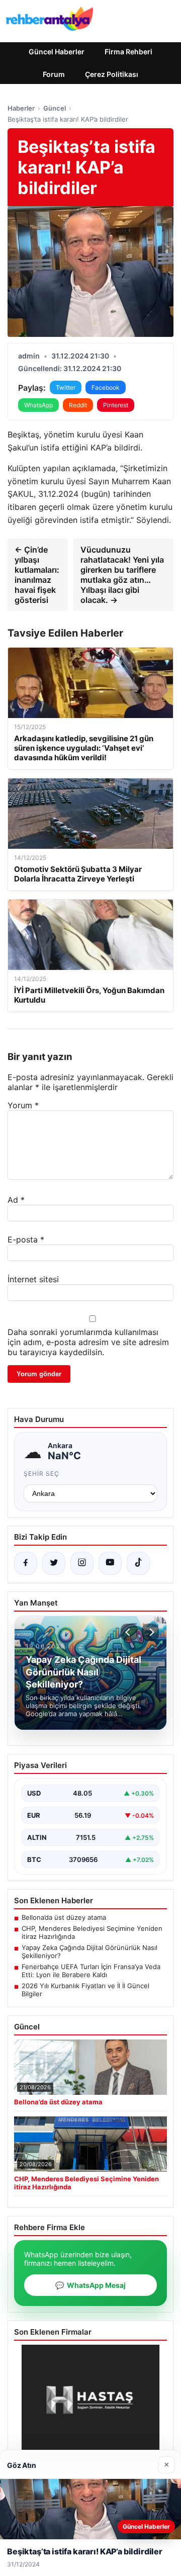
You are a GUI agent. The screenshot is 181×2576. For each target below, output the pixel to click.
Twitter (66, 387)
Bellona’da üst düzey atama (64, 1917)
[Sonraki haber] (150, 1632)
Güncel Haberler (57, 52)
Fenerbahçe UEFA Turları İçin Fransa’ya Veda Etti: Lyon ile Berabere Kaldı (91, 1971)
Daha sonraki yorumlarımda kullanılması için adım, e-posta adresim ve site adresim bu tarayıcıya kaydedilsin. (88, 1342)
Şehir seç (41, 1474)
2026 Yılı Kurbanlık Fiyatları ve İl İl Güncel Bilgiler (85, 1990)
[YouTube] (110, 1563)
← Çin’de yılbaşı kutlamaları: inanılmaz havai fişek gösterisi (37, 575)
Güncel (55, 108)
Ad (16, 1200)
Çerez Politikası (112, 74)
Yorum (23, 1105)
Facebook (106, 387)
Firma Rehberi (128, 52)
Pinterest (116, 405)
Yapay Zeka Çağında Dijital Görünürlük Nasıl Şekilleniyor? (89, 1951)
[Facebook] (26, 1563)
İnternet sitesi (33, 1279)
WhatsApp (38, 405)
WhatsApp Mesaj (90, 2285)
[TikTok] (138, 1563)
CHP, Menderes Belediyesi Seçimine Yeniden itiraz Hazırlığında (92, 1932)
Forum (54, 74)
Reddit (78, 405)
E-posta (26, 1239)
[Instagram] (82, 1563)
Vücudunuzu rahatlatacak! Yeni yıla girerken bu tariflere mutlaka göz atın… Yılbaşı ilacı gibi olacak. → (122, 575)
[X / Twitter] (54, 1563)
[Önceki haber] (129, 1632)
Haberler (21, 108)
